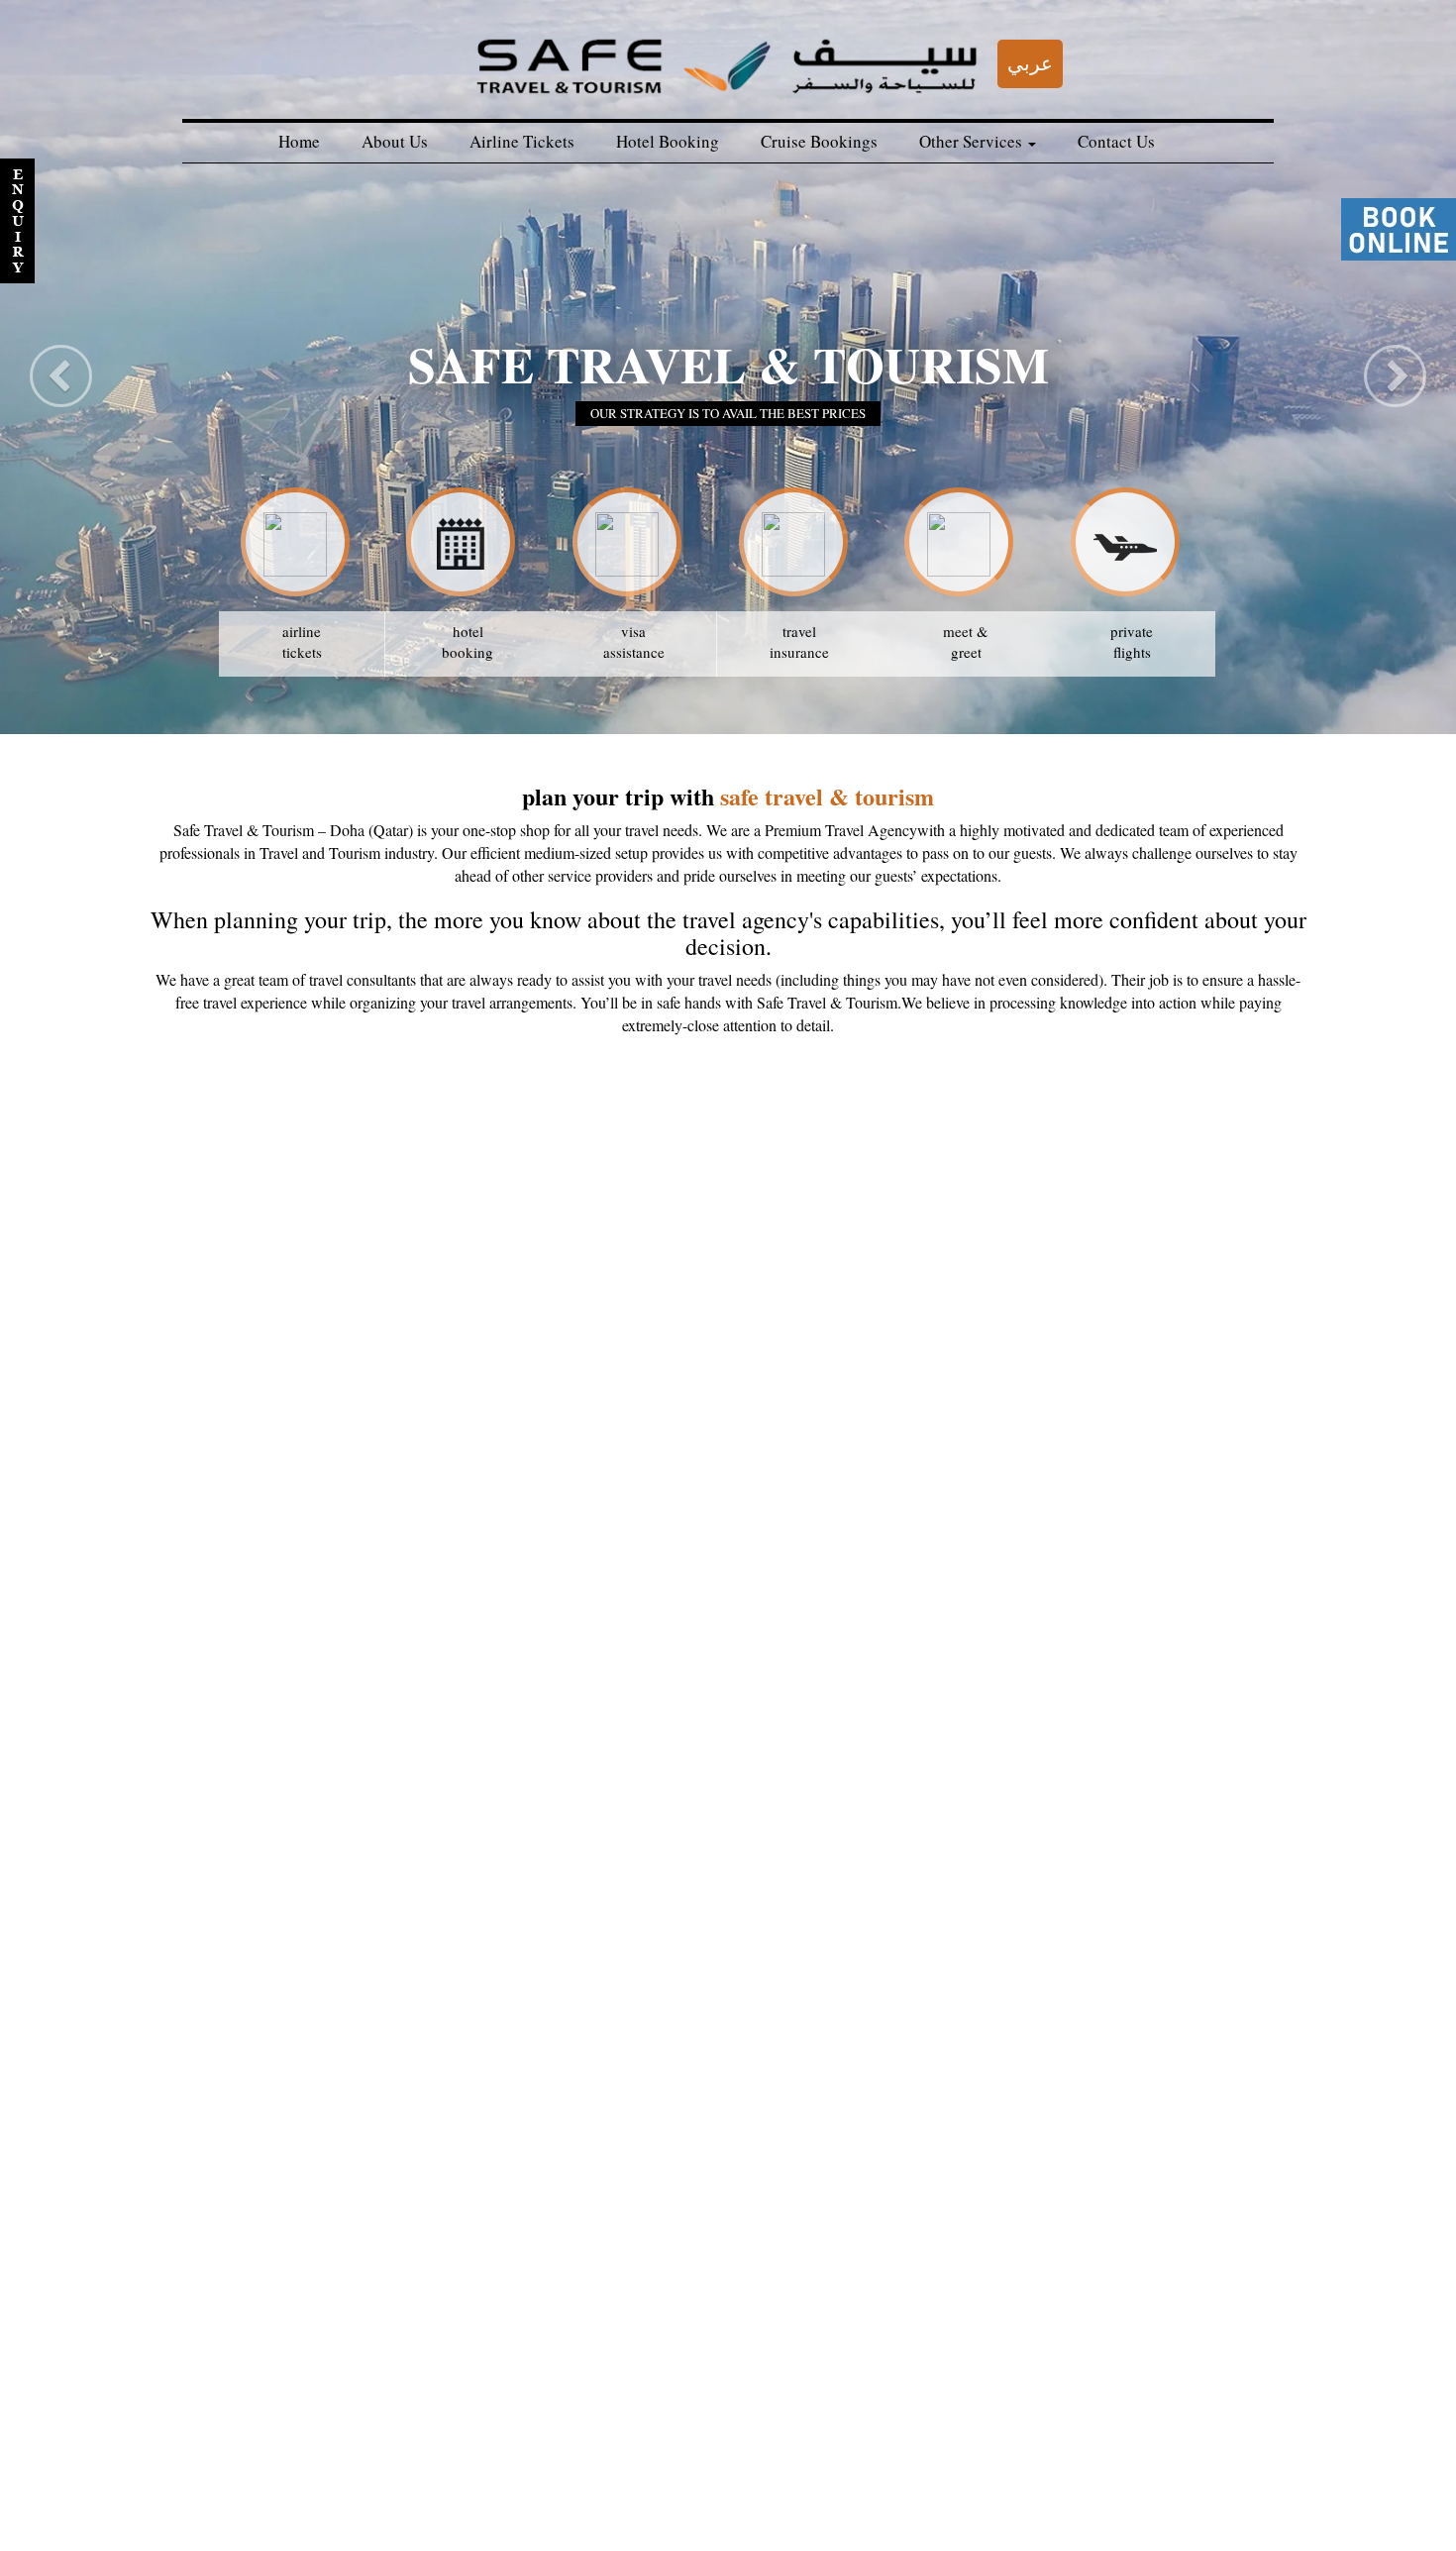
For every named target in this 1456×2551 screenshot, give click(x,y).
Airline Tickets (522, 141)
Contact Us (1116, 141)
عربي (1030, 63)
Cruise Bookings (819, 141)
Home (299, 141)
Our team (239, 2502)
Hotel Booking (668, 141)
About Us (395, 141)
